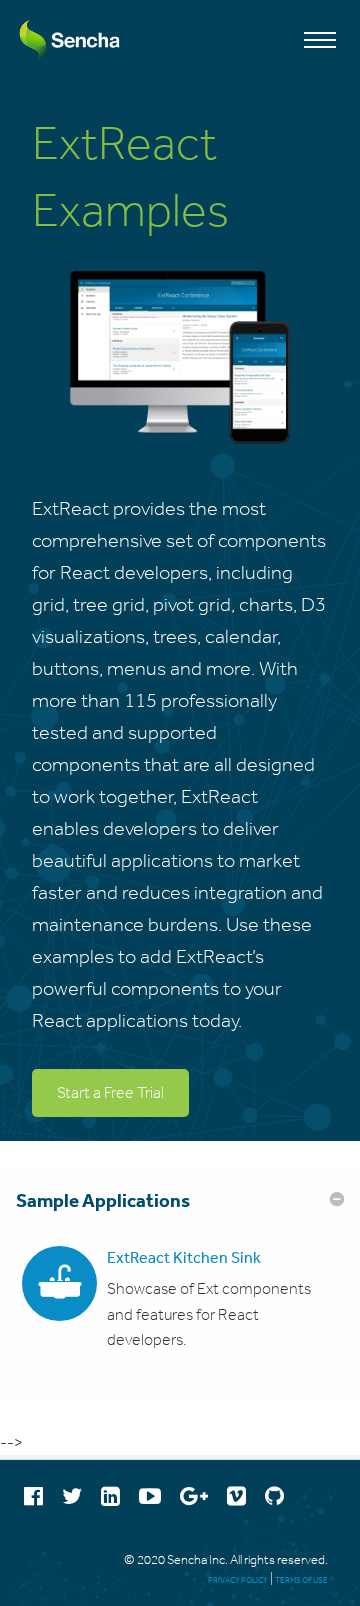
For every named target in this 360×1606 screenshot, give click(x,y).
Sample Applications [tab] (103, 1200)
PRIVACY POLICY (238, 1580)
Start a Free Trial (110, 1092)
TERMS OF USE (301, 1580)
